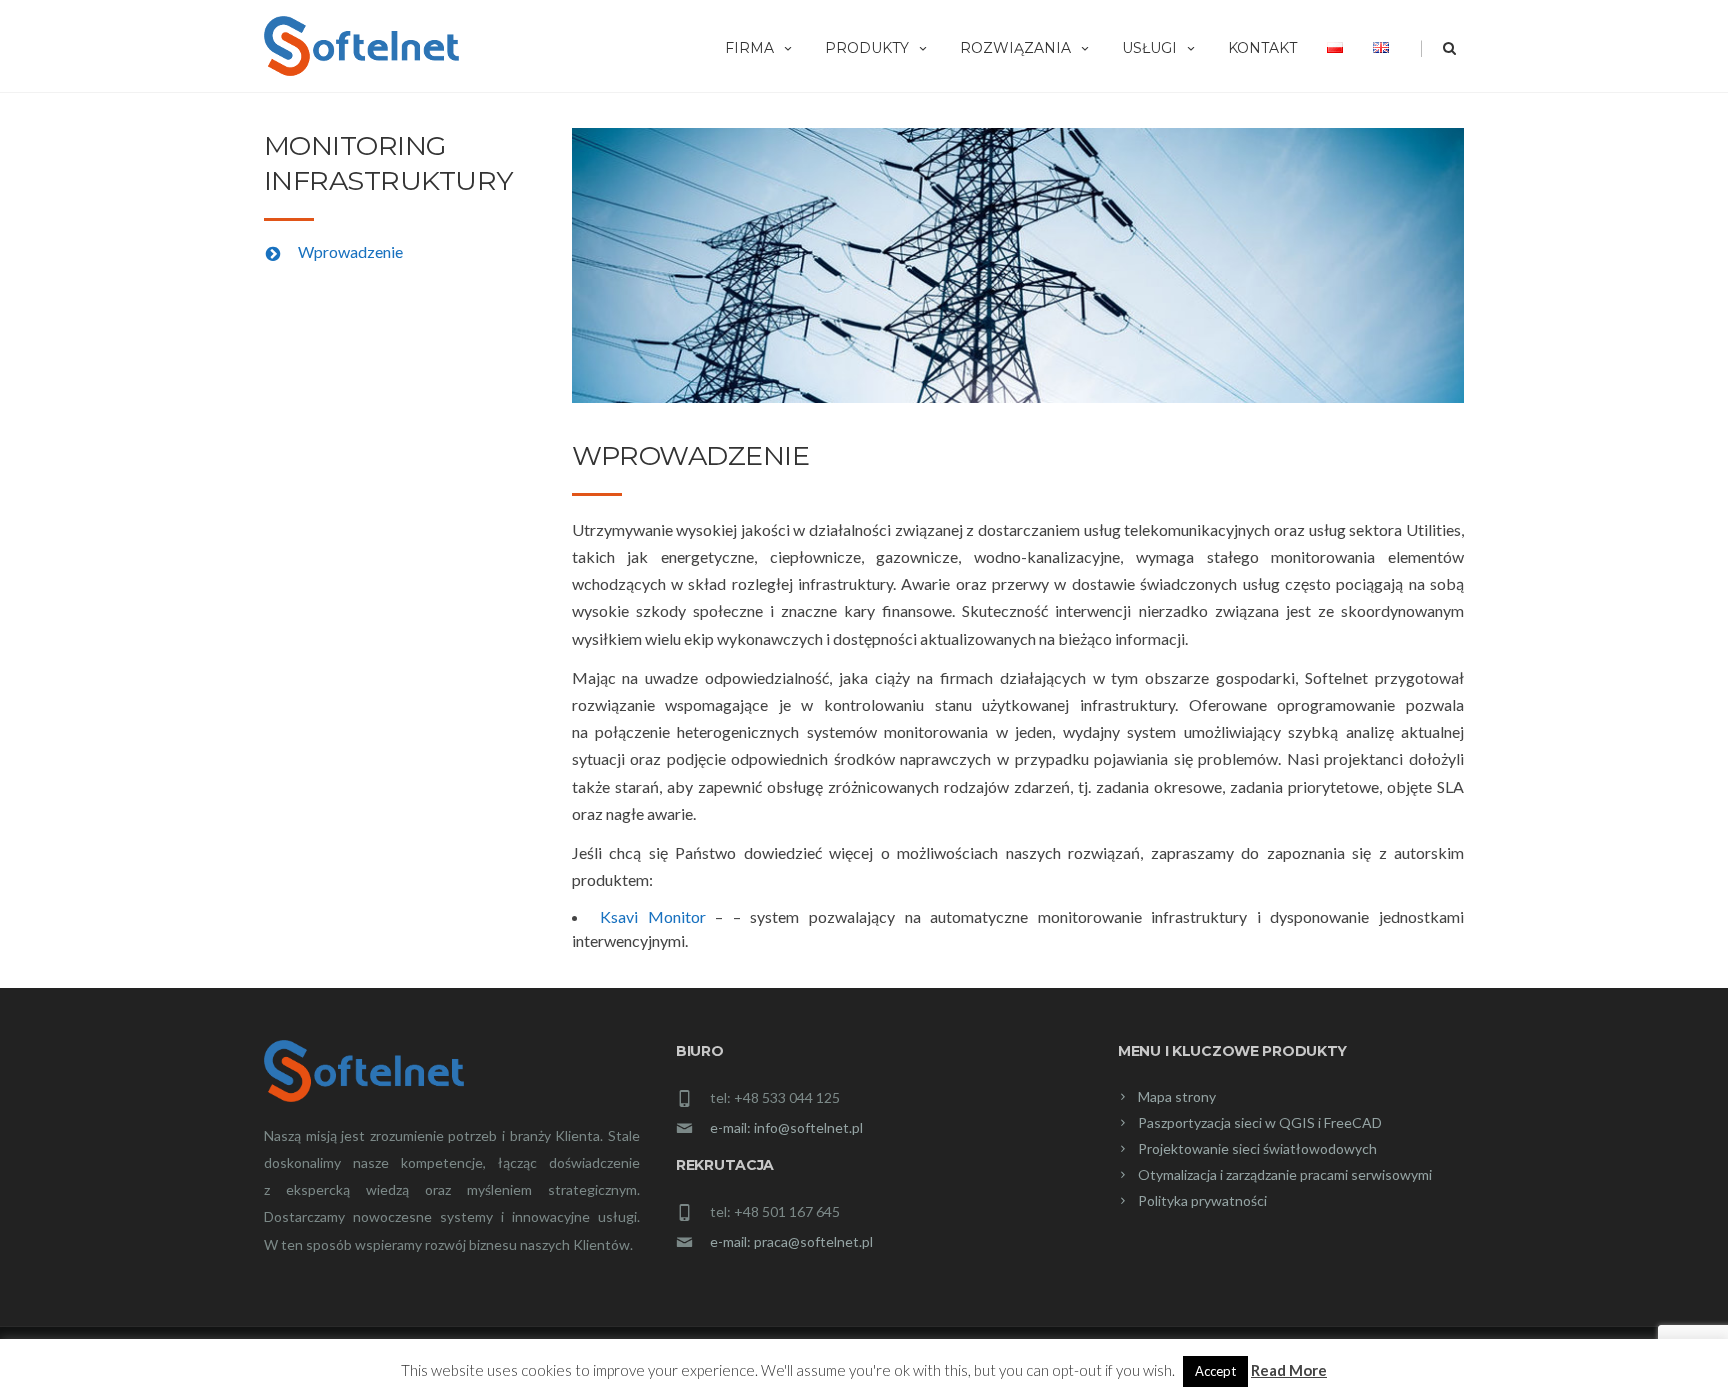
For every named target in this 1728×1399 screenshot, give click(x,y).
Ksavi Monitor (653, 916)
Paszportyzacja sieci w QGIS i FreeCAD (1260, 1122)
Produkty (867, 48)
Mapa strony (1177, 1096)
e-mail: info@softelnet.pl (786, 1127)
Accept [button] (1215, 1371)
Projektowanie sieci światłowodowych (1257, 1148)
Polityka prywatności (1202, 1200)
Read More (1289, 1370)
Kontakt (1262, 48)
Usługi (1149, 48)
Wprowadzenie (350, 251)
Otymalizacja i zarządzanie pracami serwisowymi (1285, 1174)
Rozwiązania (1015, 48)
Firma (749, 48)
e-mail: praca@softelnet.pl (791, 1241)
